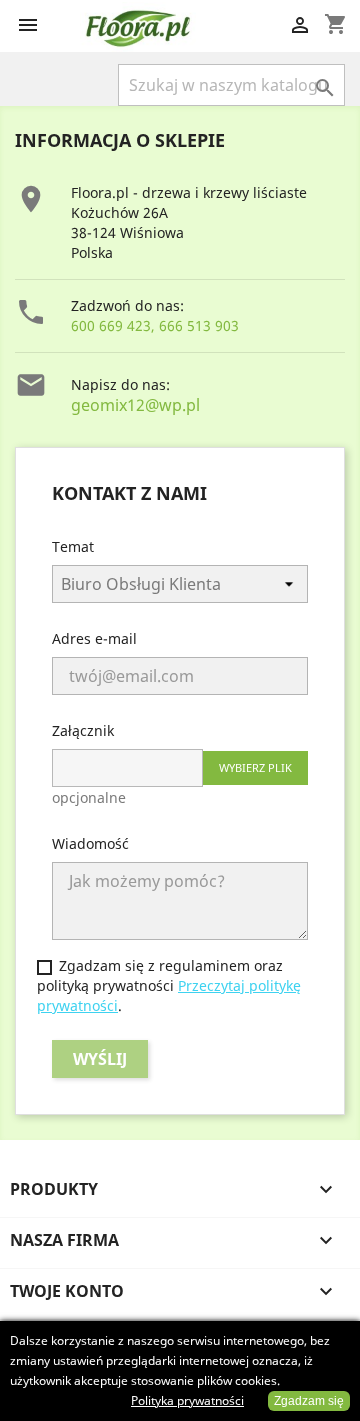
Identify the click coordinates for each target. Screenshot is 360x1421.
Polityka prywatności (187, 1400)
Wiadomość (90, 843)
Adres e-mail (94, 638)
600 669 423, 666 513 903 (155, 325)
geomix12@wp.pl (135, 405)
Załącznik (83, 730)
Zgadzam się (309, 1401)
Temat (73, 546)
